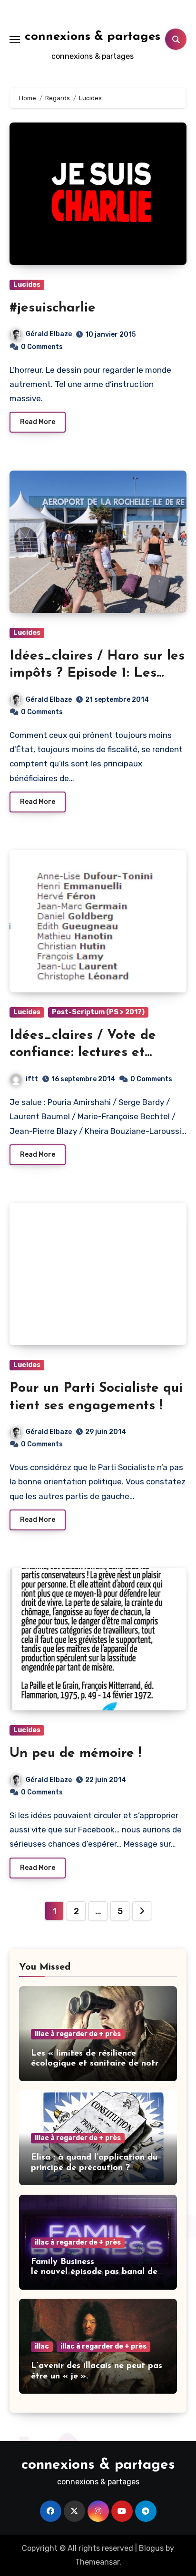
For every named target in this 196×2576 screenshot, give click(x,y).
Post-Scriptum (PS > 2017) (98, 1012)
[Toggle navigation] (15, 39)
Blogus (151, 2548)
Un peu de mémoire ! (75, 1754)
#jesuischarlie (53, 308)
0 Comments (42, 347)
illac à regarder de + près (78, 2034)
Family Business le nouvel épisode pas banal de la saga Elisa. (94, 2272)
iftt (32, 1079)
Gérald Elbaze (49, 334)
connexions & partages (93, 37)
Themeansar (97, 2562)
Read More (38, 422)
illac (42, 2346)
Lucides (27, 285)
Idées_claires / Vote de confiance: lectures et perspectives (83, 1053)
